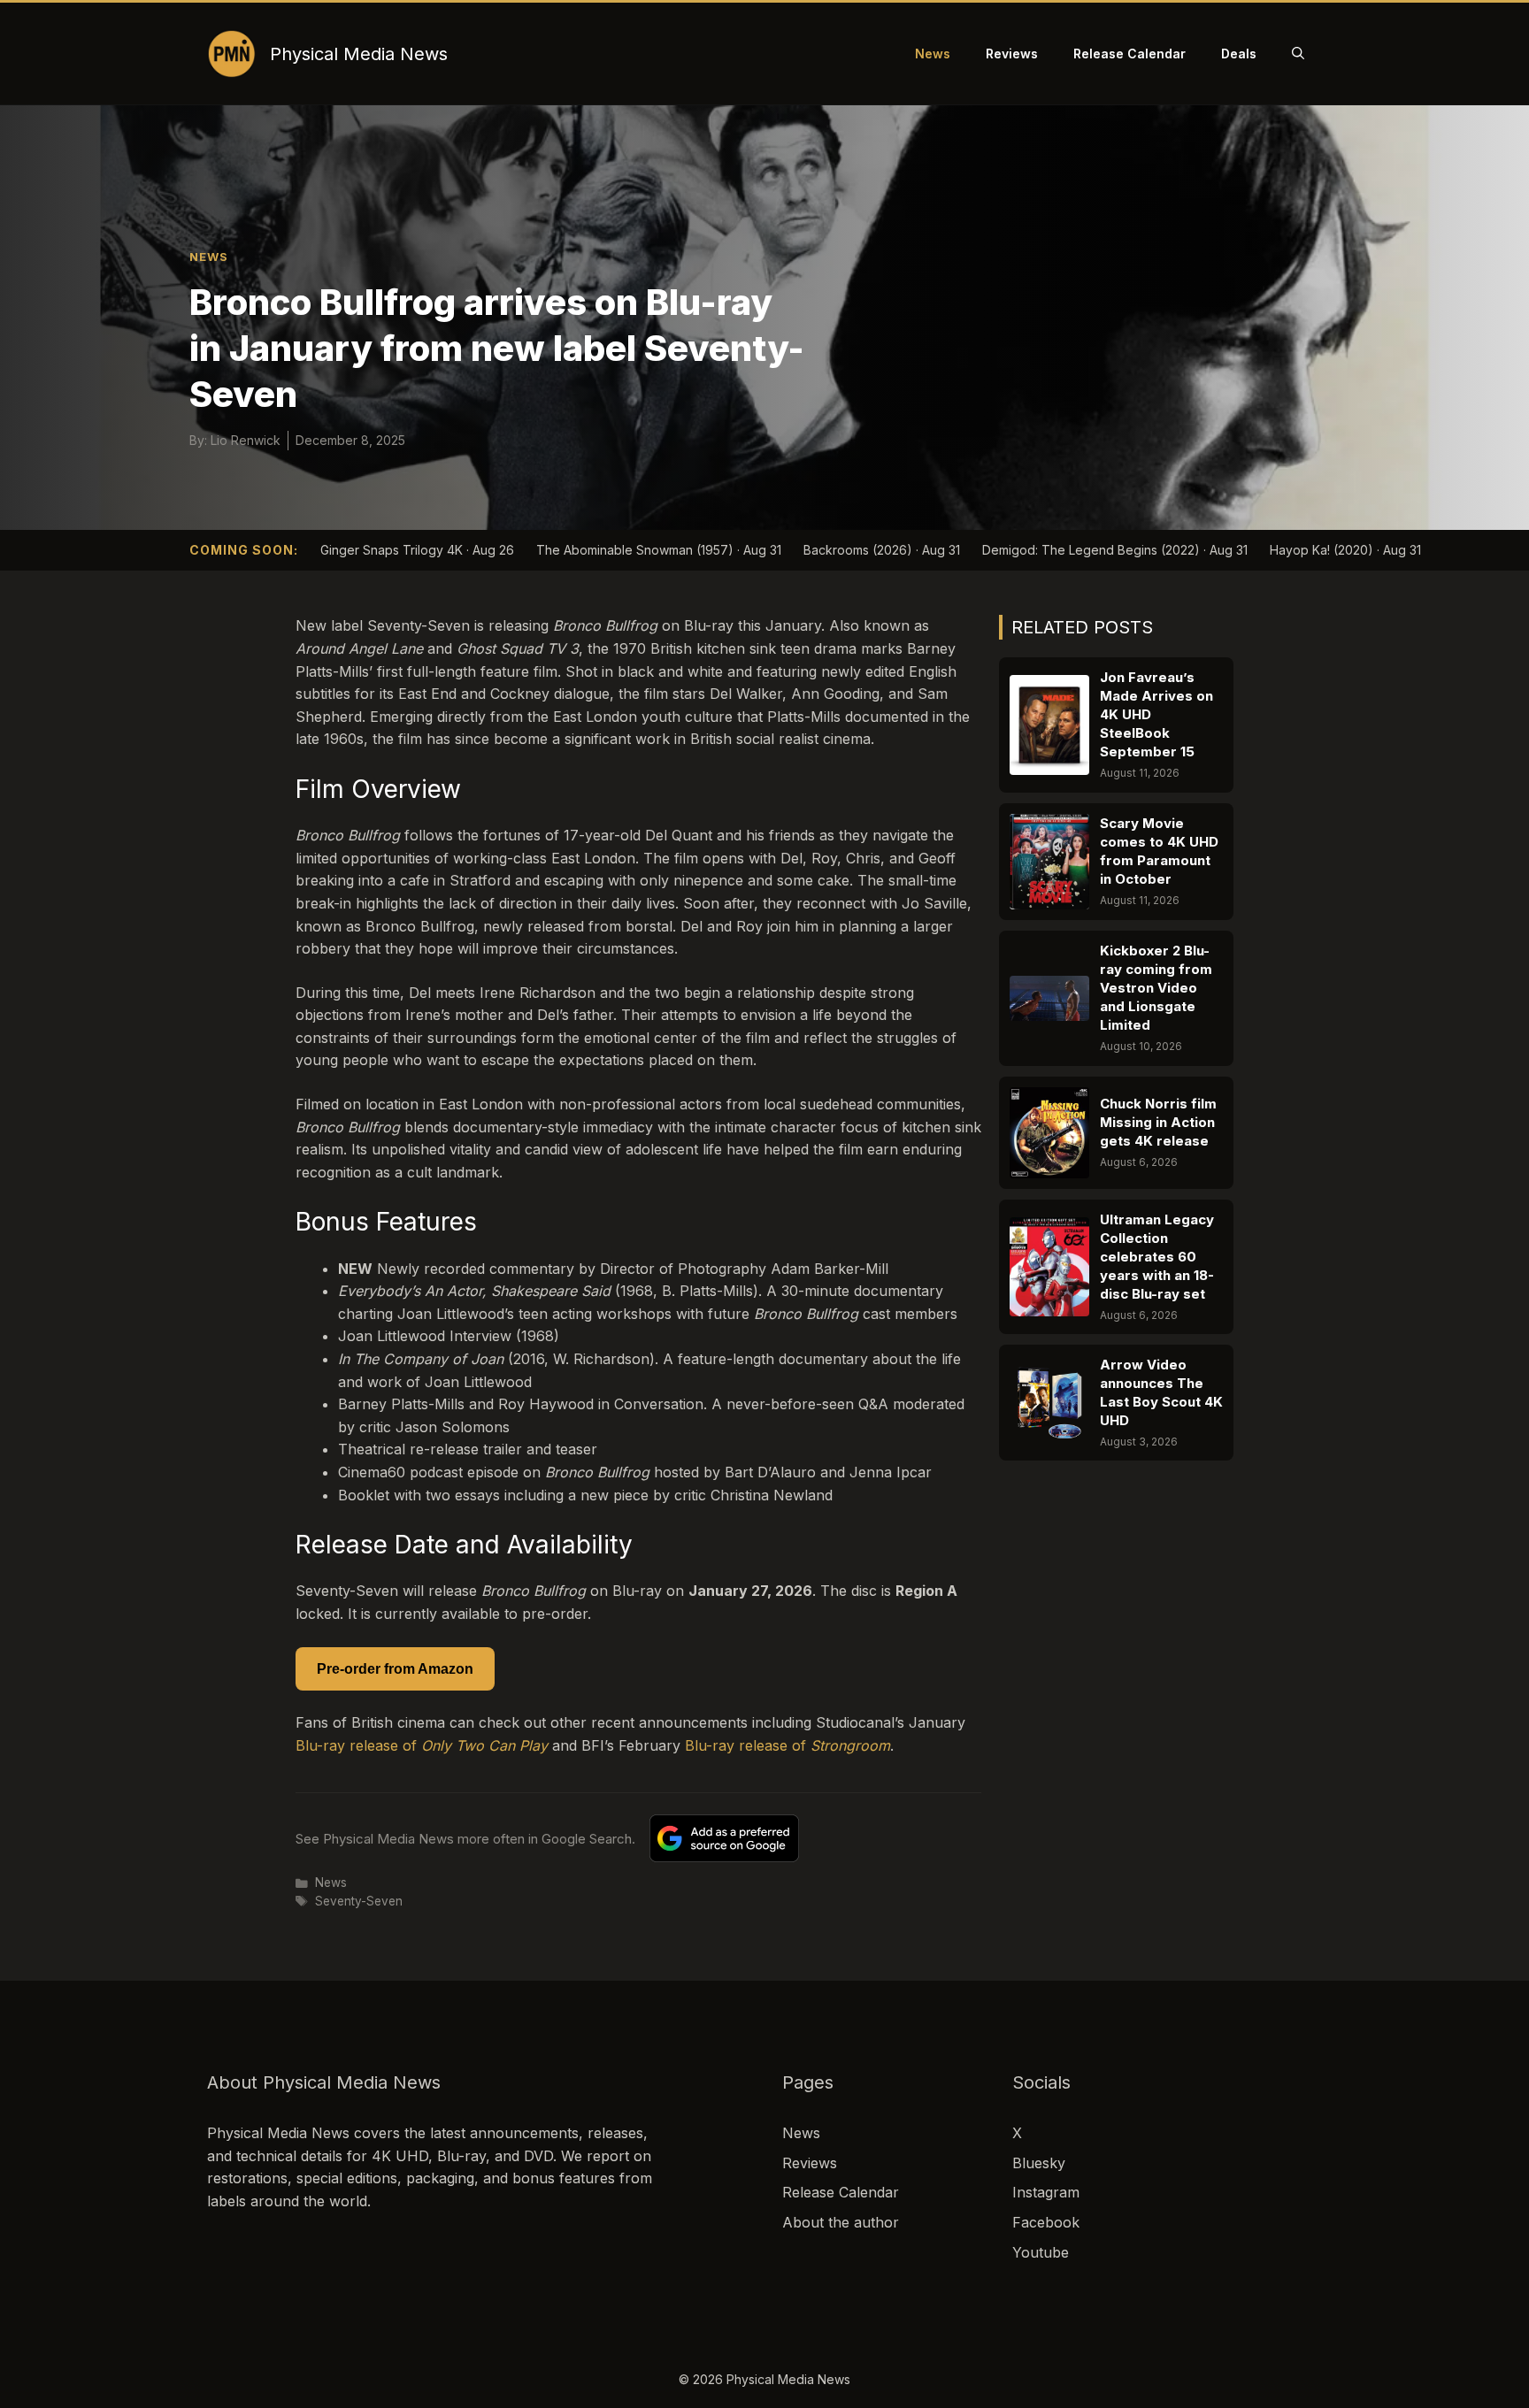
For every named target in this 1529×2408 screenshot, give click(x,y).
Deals (1239, 54)
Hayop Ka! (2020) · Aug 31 (1345, 550)
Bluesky (1039, 2163)
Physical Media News (359, 54)
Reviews (1012, 54)
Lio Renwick (246, 440)
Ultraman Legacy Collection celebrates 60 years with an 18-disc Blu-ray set (1157, 1257)
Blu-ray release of (422, 1745)
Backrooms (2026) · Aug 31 (882, 550)
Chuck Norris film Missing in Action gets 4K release (1158, 1122)
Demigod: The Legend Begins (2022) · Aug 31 (1115, 550)
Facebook (1046, 2222)
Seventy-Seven (359, 1901)
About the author (841, 2222)
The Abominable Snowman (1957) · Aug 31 (659, 550)
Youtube (1041, 2252)
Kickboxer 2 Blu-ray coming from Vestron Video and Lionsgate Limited (1156, 988)
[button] (1298, 54)
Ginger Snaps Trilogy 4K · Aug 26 (417, 550)
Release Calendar (1129, 54)
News (933, 54)
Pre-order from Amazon (395, 1669)
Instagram (1046, 2192)
